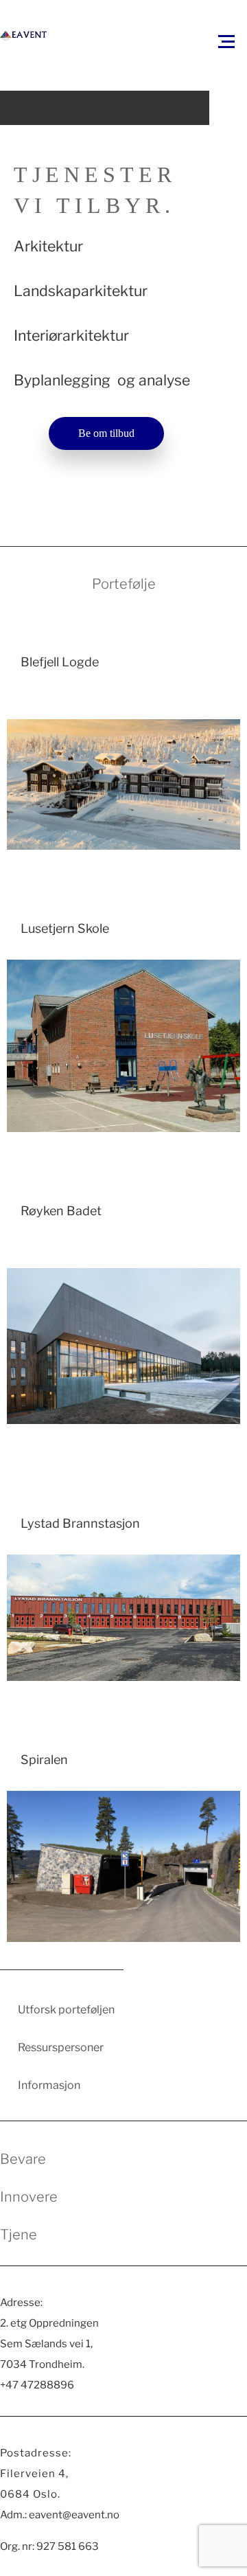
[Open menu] (226, 41)
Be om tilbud (106, 433)
